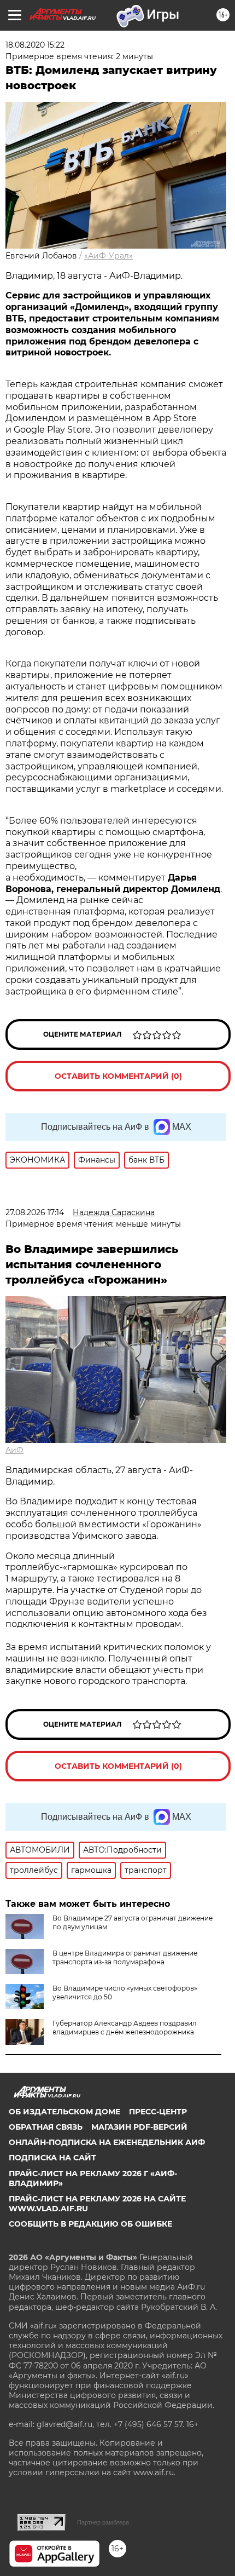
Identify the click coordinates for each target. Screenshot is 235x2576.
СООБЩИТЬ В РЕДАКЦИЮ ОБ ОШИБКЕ (90, 2224)
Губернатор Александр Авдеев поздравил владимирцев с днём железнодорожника (125, 2028)
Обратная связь (46, 2127)
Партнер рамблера (103, 2522)
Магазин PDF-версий (139, 2127)
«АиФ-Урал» (108, 256)
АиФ (14, 1450)
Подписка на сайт (52, 2158)
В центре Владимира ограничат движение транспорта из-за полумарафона (125, 1957)
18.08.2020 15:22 (35, 45)
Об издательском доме (64, 2112)
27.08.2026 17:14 (35, 1212)
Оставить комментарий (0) (118, 1076)
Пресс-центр (158, 2112)
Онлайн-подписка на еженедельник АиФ (107, 2142)
